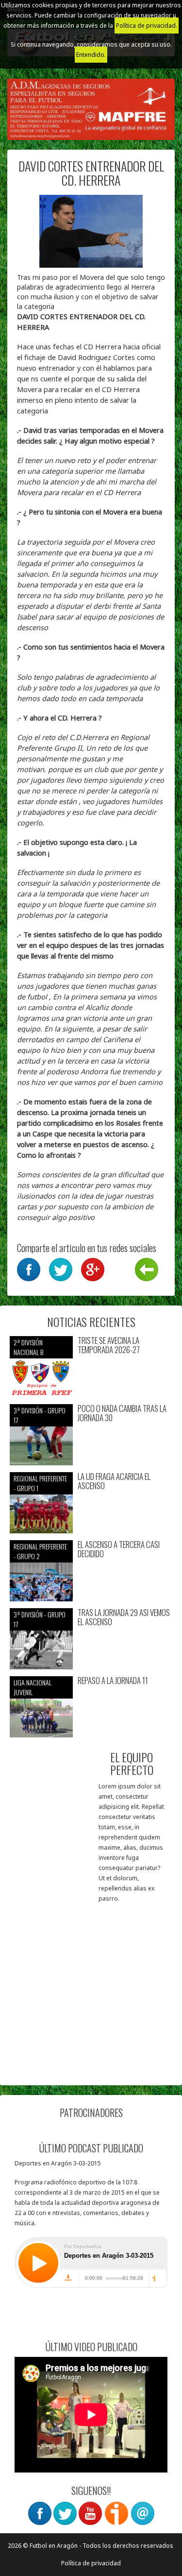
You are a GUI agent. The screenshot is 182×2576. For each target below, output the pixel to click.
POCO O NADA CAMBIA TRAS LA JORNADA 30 (122, 1413)
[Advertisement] (91, 1984)
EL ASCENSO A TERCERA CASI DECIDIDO (119, 1549)
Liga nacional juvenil (33, 1687)
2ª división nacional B (28, 1347)
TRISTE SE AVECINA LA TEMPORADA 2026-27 (109, 1345)
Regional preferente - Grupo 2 (40, 1551)
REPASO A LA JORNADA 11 (113, 1681)
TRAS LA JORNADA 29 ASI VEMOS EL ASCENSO (124, 1617)
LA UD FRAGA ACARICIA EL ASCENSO (114, 1481)
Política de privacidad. (147, 26)
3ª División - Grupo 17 (40, 1415)
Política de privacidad (91, 2563)
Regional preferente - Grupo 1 (40, 1483)
